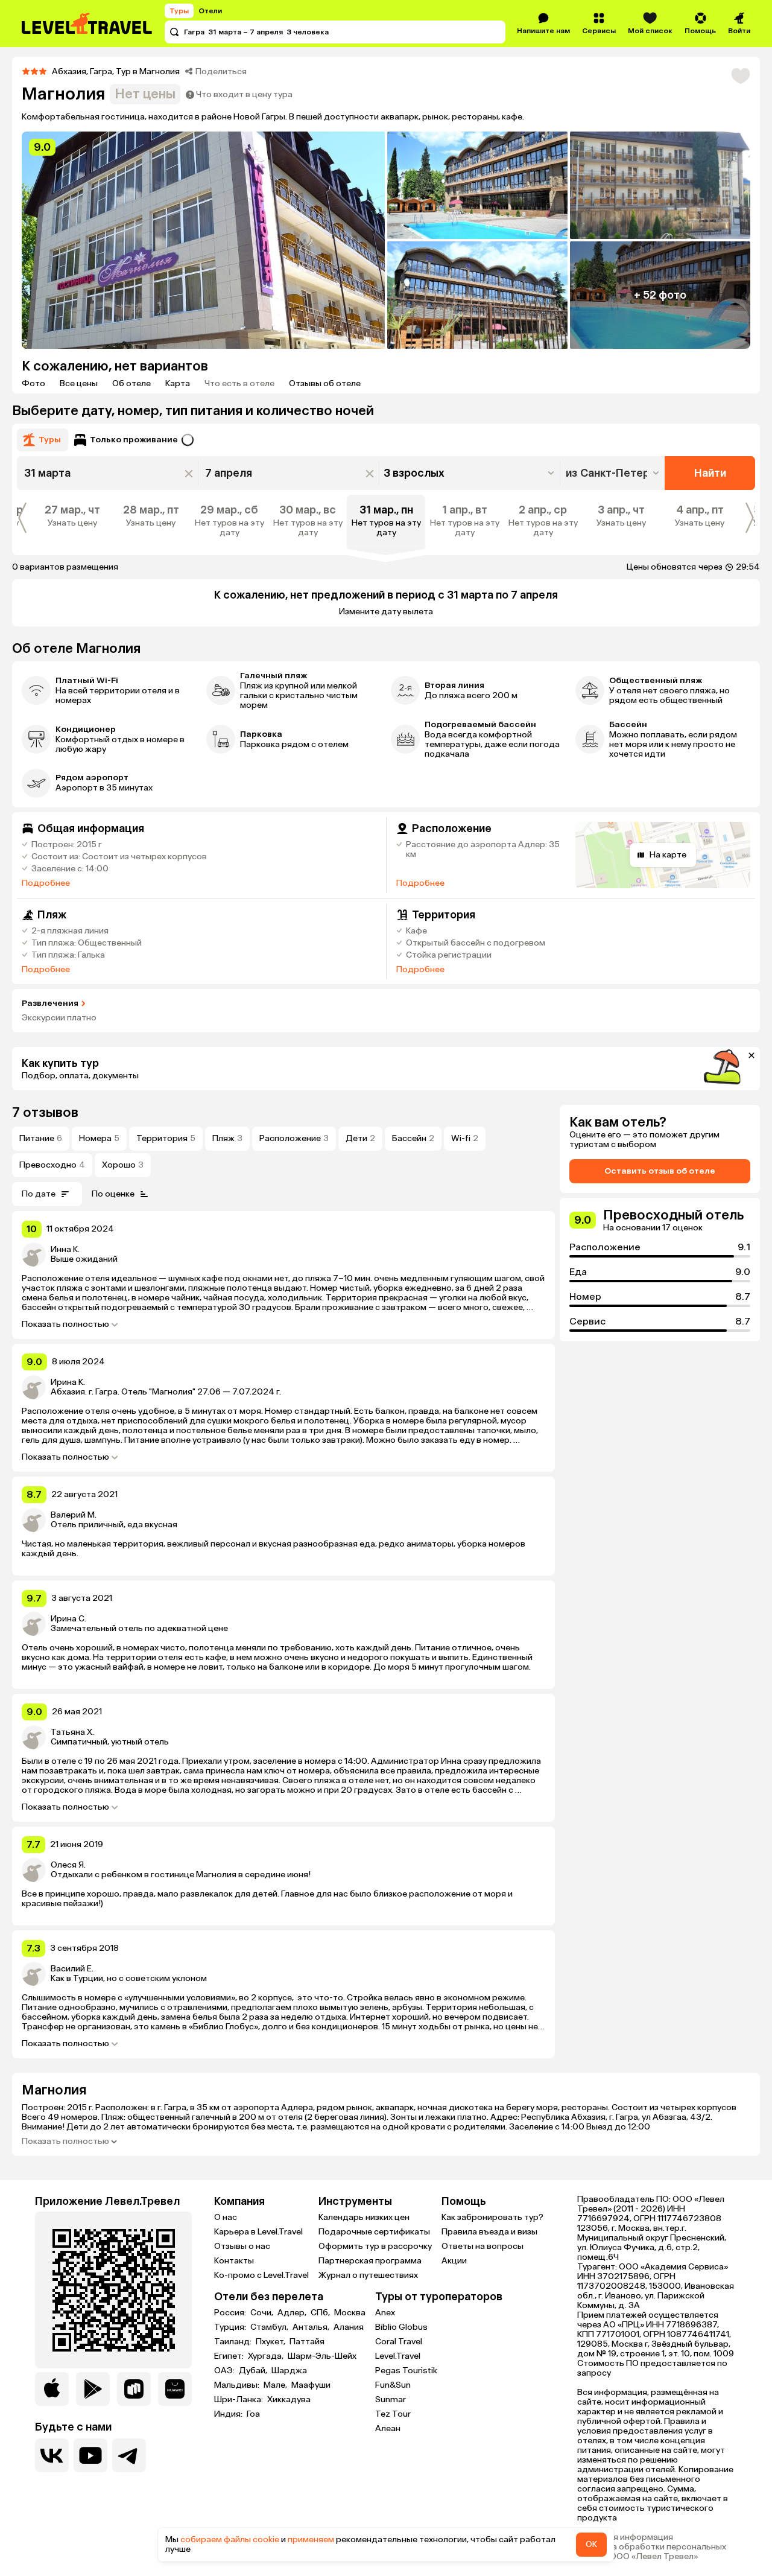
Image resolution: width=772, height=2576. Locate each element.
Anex (385, 2313)
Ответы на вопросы (482, 2246)
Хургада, (267, 2356)
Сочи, (263, 2313)
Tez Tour (393, 2414)
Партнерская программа (370, 2261)
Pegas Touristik (406, 2371)
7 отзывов (45, 1112)
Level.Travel (398, 2356)
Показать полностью (65, 1325)
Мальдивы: (238, 2385)
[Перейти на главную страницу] (87, 24)
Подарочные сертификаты (374, 2232)
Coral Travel (399, 2342)
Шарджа (289, 2371)
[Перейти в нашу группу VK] (52, 2455)
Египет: (230, 2356)
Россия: (231, 2313)
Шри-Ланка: (239, 2400)
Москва (350, 2313)
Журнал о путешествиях (368, 2275)
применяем (311, 2539)
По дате (39, 1194)
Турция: (231, 2327)
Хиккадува (289, 2400)
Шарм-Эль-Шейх (322, 2356)
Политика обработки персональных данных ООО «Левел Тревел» (652, 2552)
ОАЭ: (225, 2371)
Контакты (234, 2261)
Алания (349, 2327)
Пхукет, (271, 2342)
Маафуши (311, 2385)
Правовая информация (625, 2537)
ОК (591, 2544)
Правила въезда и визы (489, 2232)
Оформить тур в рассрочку (375, 2246)
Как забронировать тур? (492, 2217)
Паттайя (307, 2342)
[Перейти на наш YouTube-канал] (90, 2455)
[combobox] (614, 473)
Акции (454, 2261)
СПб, (321, 2313)
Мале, (276, 2385)
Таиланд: (234, 2342)
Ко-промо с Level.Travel (261, 2275)
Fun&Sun (393, 2385)
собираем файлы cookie (230, 2539)
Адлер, (293, 2313)
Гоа (253, 2414)
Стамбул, (270, 2327)
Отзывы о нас (242, 2246)
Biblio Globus (401, 2327)
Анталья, (312, 2327)
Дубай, (254, 2371)
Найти (710, 473)
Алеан (388, 2428)
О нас (226, 2217)
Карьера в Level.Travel (258, 2232)
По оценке (113, 1194)
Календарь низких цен (364, 2217)
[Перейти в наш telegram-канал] (129, 2455)
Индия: (229, 2414)
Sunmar (391, 2399)
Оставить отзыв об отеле (660, 1171)
